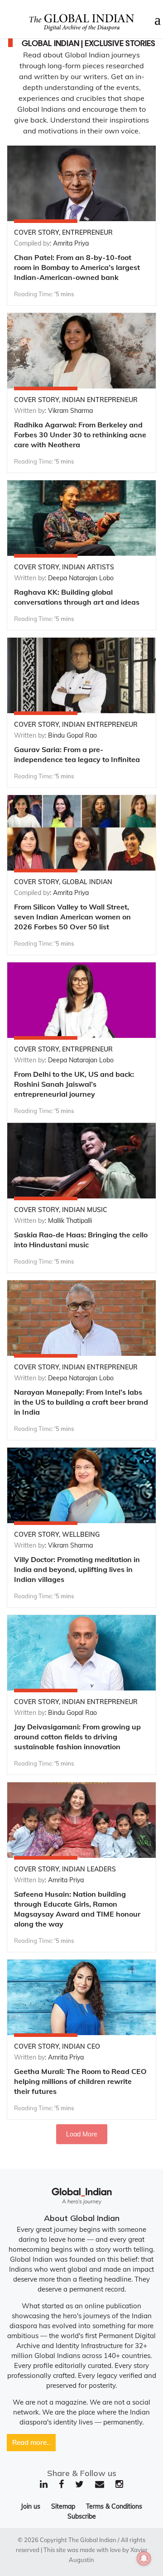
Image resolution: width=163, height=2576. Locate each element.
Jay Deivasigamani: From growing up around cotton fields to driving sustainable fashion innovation (77, 1737)
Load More (82, 2134)
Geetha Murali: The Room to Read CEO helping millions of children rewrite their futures (80, 2081)
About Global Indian (82, 2218)
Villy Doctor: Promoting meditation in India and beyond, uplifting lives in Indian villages (77, 1569)
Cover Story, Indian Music (61, 1210)
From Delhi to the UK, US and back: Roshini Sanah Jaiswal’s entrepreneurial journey (74, 1084)
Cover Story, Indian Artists (64, 567)
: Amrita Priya (69, 243)
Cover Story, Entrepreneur (63, 232)
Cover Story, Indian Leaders (65, 1869)
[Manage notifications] (144, 2558)
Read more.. (31, 2442)
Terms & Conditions (114, 2506)
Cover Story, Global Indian (63, 882)
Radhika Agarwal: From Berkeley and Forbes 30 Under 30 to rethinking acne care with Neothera (80, 435)
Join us (31, 2506)
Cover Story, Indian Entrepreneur (76, 400)
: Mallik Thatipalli (68, 1221)
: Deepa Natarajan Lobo (79, 578)
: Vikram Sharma (69, 411)
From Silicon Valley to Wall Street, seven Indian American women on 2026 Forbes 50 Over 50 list (72, 917)
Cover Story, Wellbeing (57, 1534)
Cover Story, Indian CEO (57, 2046)
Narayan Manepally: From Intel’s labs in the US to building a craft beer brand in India (81, 1402)
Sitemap (63, 2506)
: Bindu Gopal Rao (71, 735)
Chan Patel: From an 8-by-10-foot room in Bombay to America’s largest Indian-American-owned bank (77, 267)
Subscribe (82, 2516)
